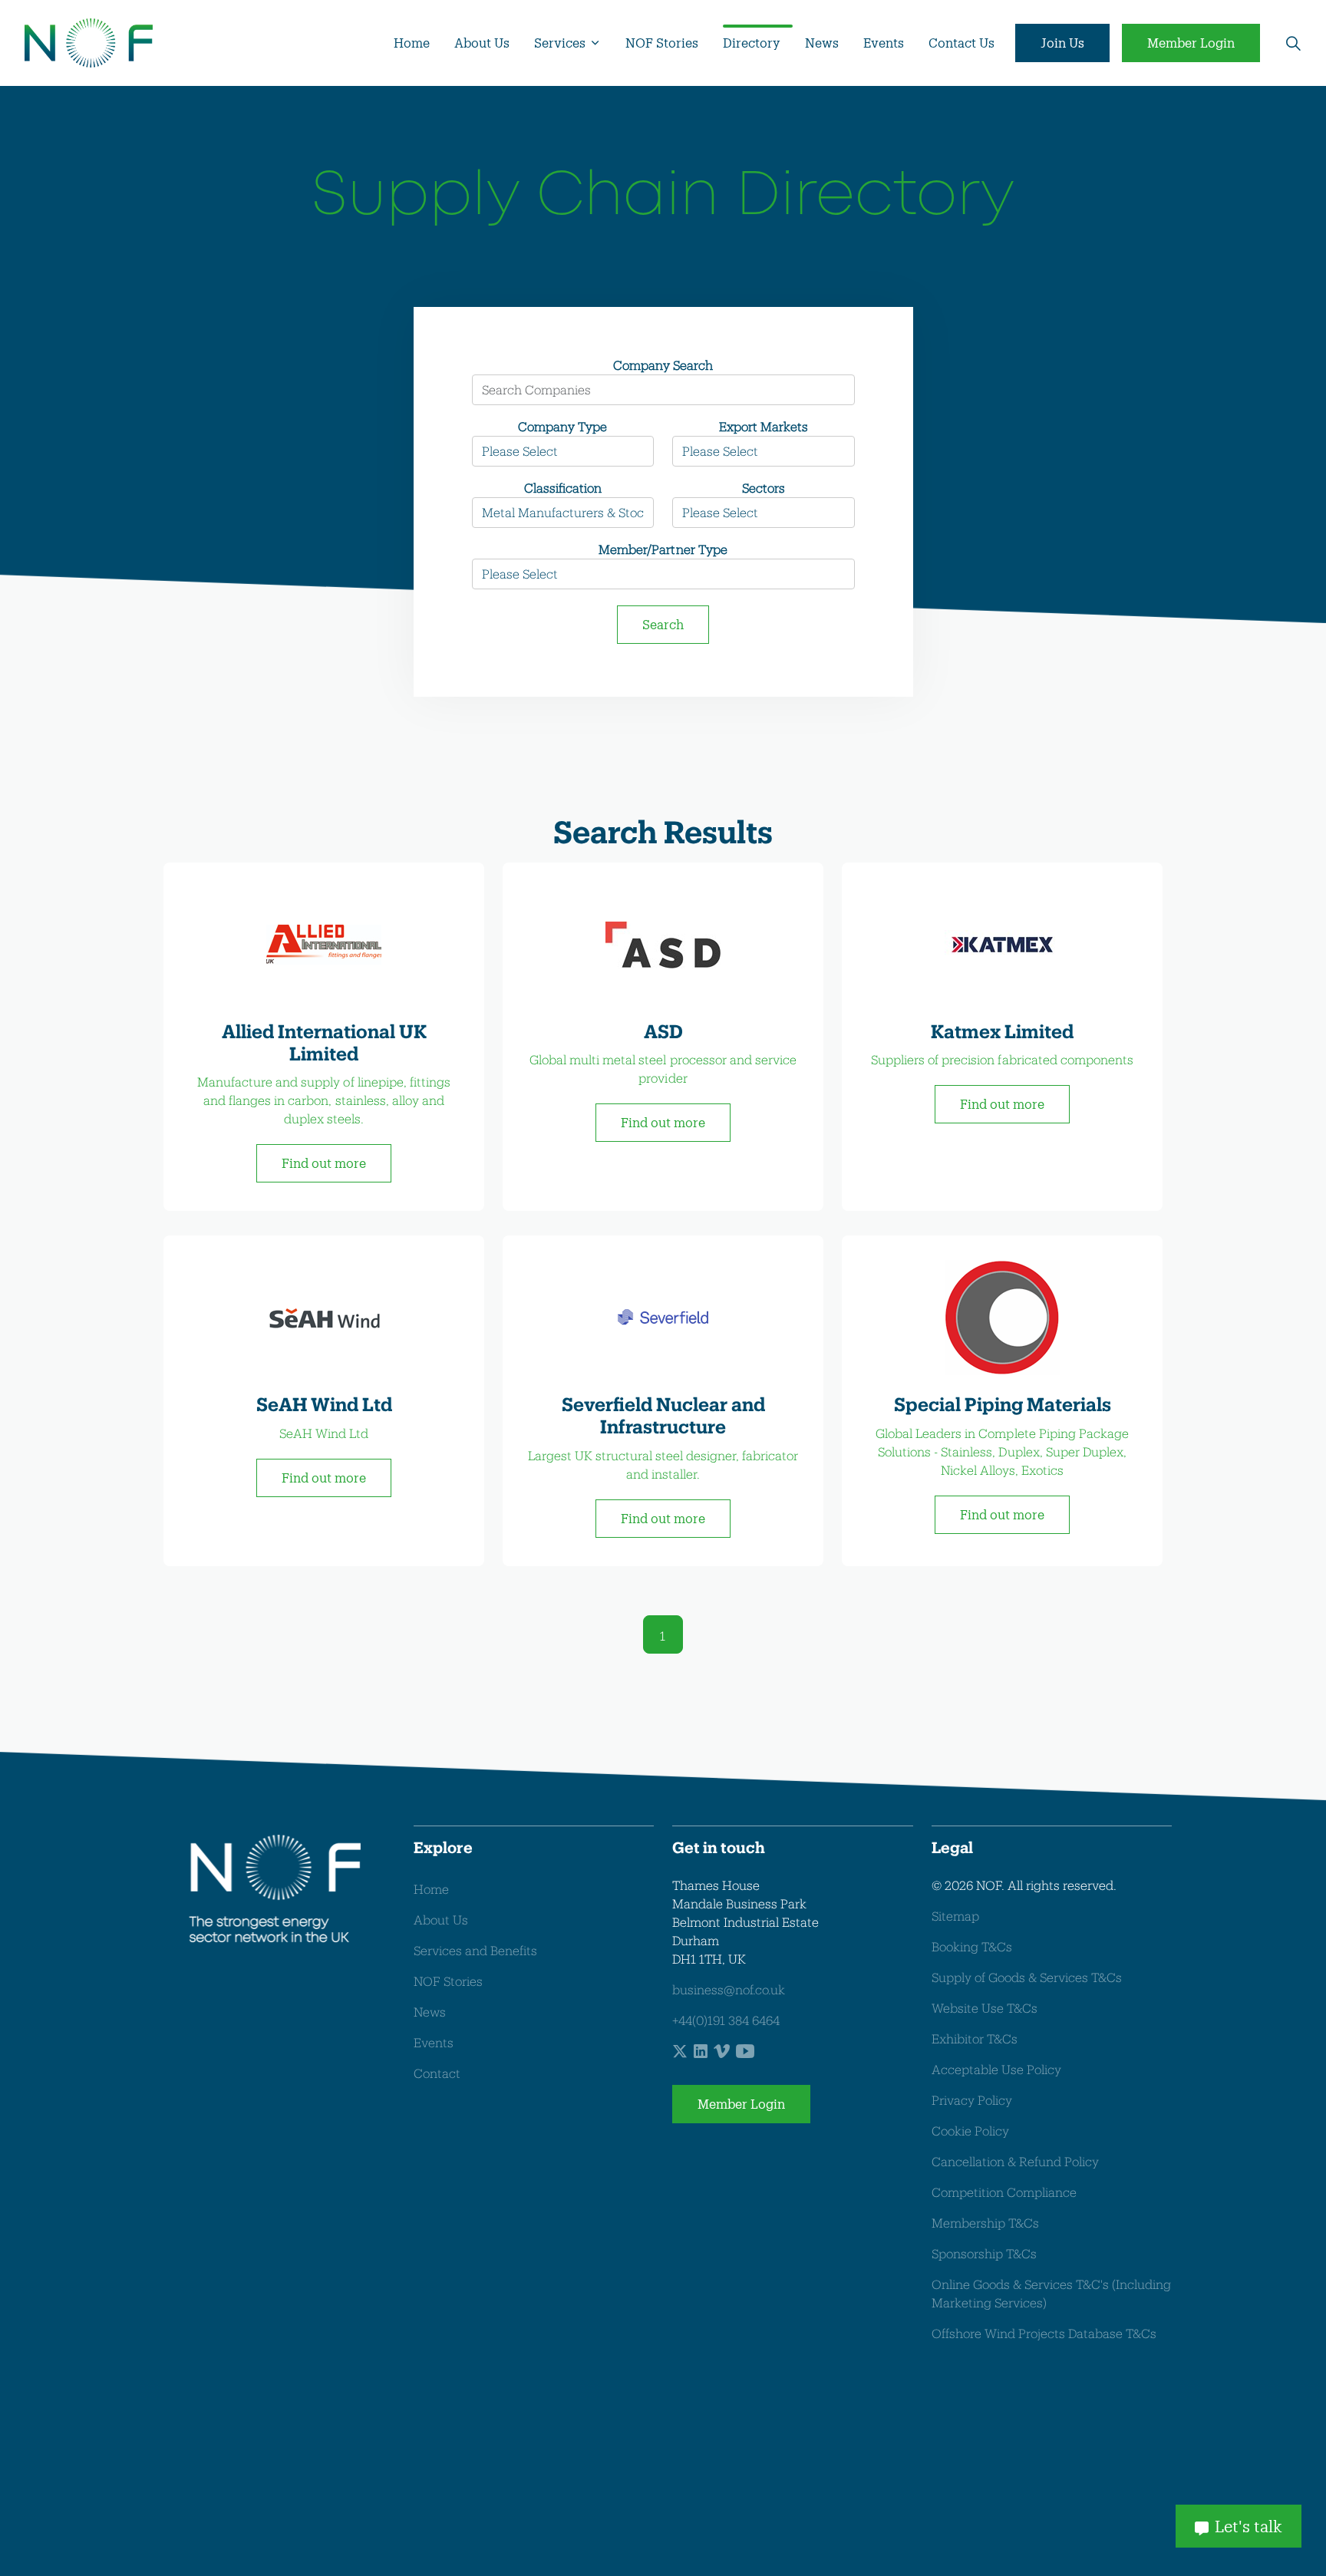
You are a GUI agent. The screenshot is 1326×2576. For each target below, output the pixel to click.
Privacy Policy (972, 2100)
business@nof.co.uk (729, 1989)
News (822, 43)
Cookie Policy (970, 2131)
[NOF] (89, 43)
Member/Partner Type (663, 549)
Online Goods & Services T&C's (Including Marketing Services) (1051, 2293)
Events (884, 43)
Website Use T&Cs (985, 2008)
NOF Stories (662, 43)
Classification (563, 488)
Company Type (562, 426)
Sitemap (955, 1916)
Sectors (764, 488)
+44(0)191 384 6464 (726, 2020)
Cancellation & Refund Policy (1015, 2161)
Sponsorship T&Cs (984, 2253)
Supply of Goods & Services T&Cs (1027, 1977)
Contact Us (962, 43)
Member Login (1191, 43)
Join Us (1062, 43)
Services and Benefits (475, 1950)
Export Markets (764, 426)
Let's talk (1248, 2526)
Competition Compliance (1004, 2192)
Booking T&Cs (972, 1946)
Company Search (663, 365)
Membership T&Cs (985, 2223)
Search (663, 624)
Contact (437, 2073)
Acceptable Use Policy (996, 2069)
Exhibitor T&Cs (975, 2038)
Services (560, 43)
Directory (752, 43)
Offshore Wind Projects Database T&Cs (1044, 2333)
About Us (482, 43)
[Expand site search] (1293, 43)
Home (412, 43)
